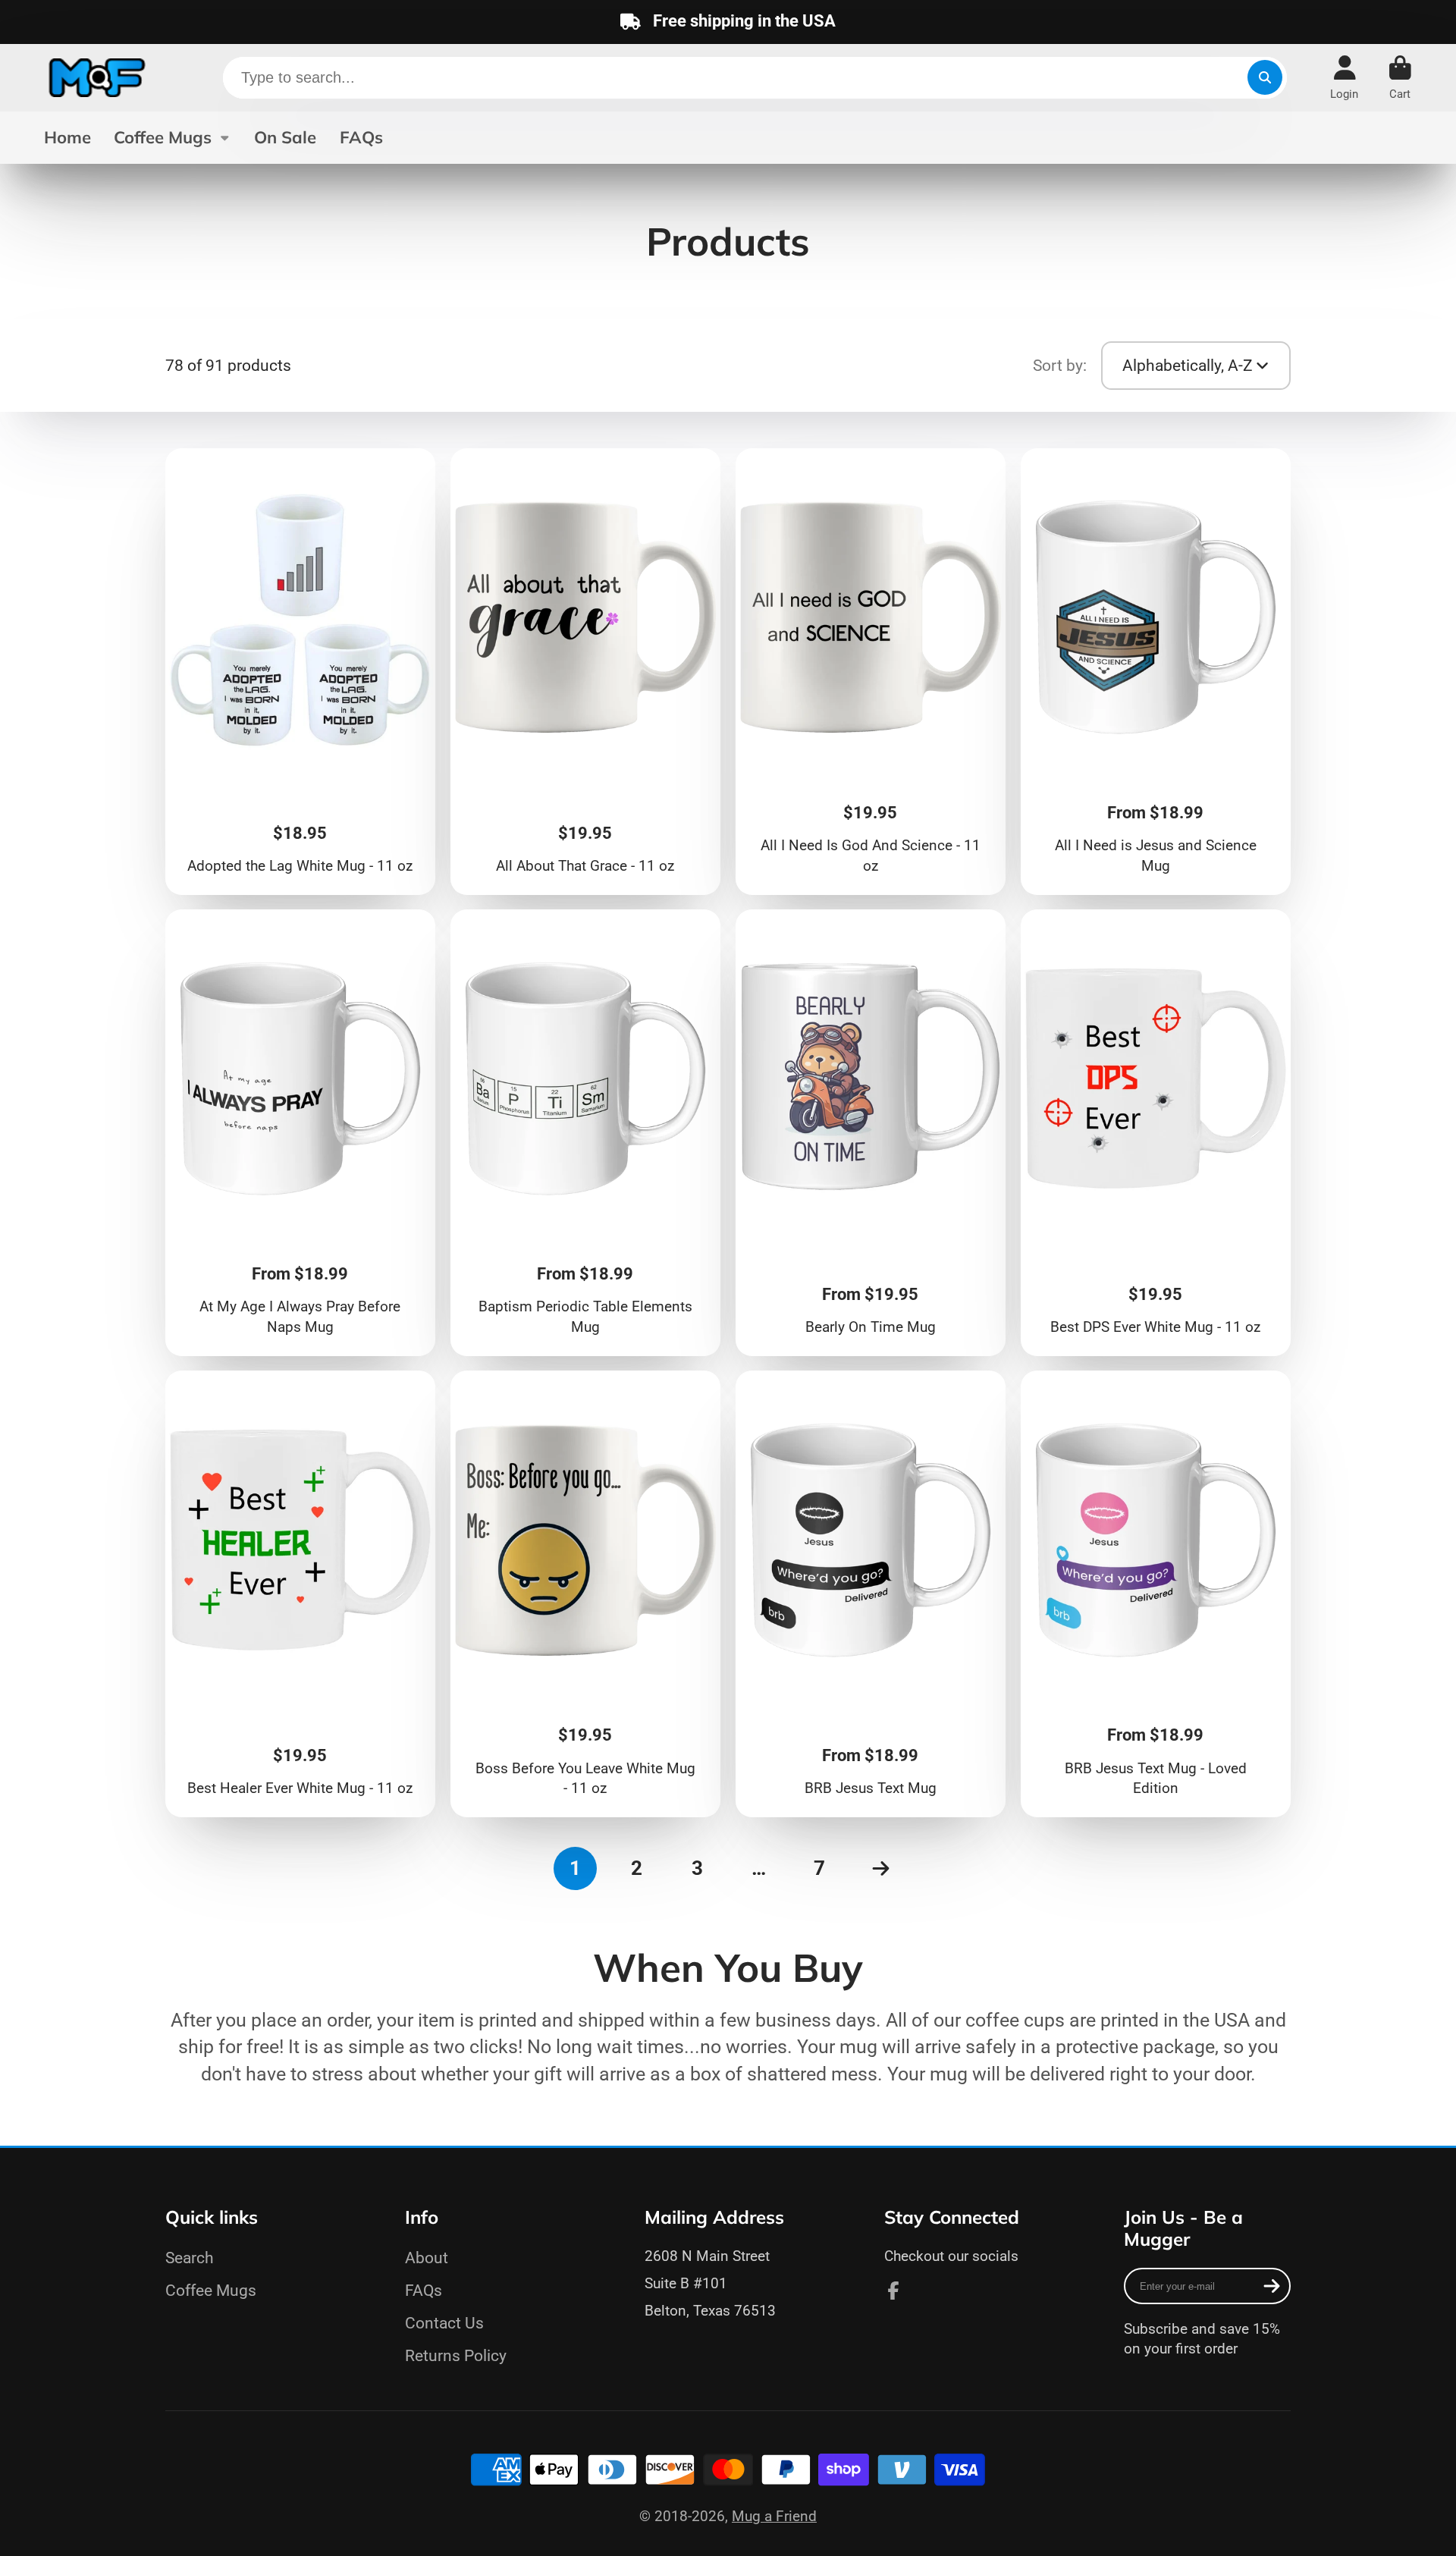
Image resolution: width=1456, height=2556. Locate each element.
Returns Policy (456, 2355)
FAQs (361, 137)
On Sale (285, 137)
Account (1344, 78)
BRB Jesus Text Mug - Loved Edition (1156, 1594)
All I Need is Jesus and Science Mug (1156, 672)
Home (67, 137)
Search (190, 2258)
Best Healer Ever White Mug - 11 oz (301, 1594)
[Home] (97, 78)
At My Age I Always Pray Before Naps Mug (301, 1133)
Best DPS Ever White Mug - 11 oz (1156, 1133)
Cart (1400, 78)
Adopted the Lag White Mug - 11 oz (301, 672)
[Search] (1265, 77)
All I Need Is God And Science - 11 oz (871, 672)
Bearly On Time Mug (871, 1133)
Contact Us (444, 2323)
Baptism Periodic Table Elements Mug (586, 1133)
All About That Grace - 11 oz (586, 672)
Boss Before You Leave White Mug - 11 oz (586, 1594)
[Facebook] (893, 2291)
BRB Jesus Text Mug (871, 1594)
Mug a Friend (774, 2516)
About (427, 2258)
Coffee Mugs (163, 137)
